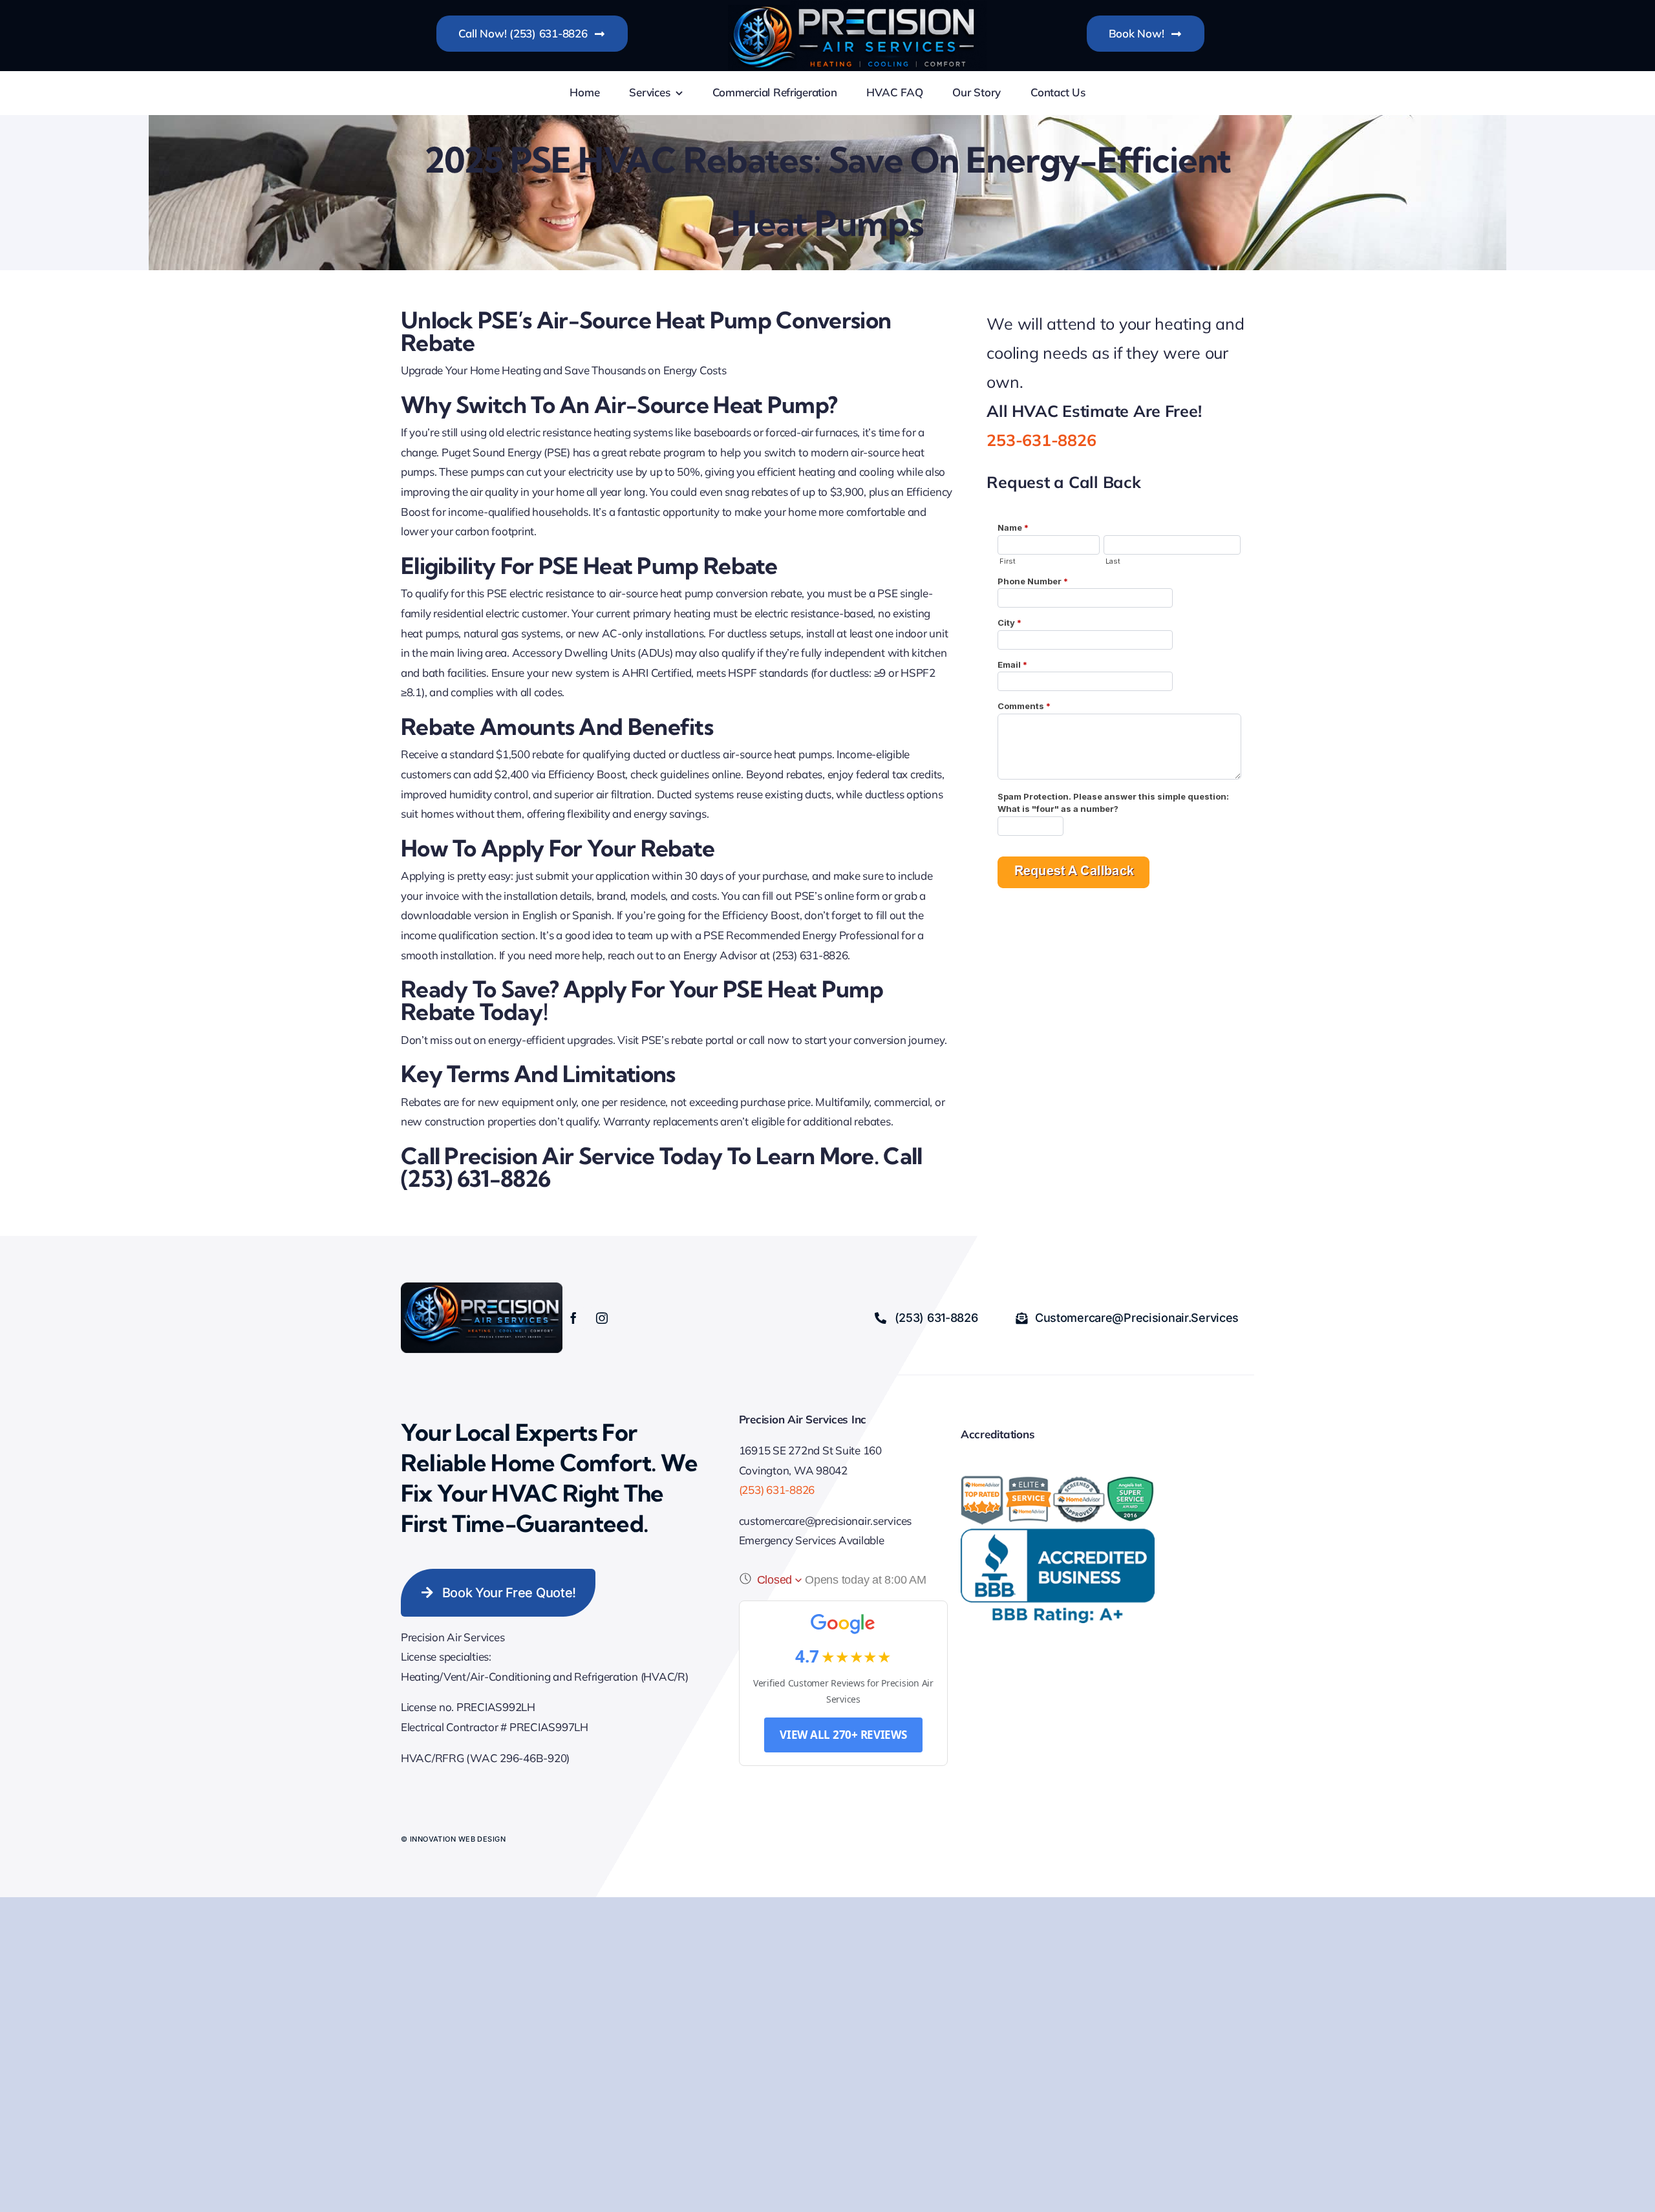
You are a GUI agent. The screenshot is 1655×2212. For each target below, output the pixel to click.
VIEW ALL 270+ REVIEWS (843, 1735)
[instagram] (602, 1318)
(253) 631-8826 (777, 1490)
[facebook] (573, 1318)
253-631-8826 (1041, 440)
